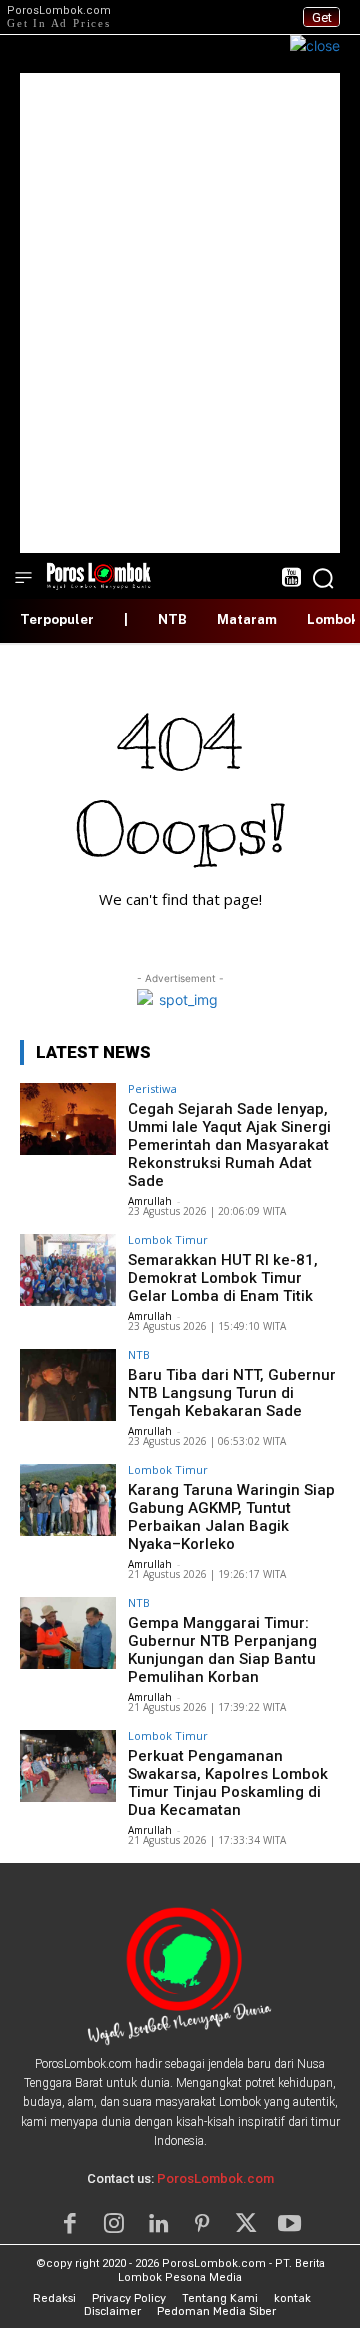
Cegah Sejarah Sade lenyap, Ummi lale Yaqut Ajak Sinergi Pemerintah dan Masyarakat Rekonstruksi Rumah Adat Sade (229, 1145)
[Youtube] (290, 2224)
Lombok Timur (168, 1239)
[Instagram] (114, 2224)
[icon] (290, 579)
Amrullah (150, 1201)
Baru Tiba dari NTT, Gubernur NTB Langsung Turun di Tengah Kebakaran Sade (232, 1393)
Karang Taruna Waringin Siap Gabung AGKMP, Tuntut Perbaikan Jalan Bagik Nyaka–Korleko (231, 1517)
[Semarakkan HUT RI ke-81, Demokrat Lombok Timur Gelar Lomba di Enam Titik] (68, 1270)
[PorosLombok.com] (99, 574)
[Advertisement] (180, 313)
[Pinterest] (202, 2224)
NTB (139, 1354)
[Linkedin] (158, 2224)
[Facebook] (70, 2224)
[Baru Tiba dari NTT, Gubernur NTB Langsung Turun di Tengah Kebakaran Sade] (68, 1385)
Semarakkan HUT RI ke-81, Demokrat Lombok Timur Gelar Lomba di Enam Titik (223, 1278)
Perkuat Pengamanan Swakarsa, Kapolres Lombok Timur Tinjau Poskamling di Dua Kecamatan (228, 1783)
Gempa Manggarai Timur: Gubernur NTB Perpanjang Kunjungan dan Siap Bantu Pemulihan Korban (222, 1650)
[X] (246, 2224)
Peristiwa (152, 1088)
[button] (323, 578)
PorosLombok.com (215, 2178)
